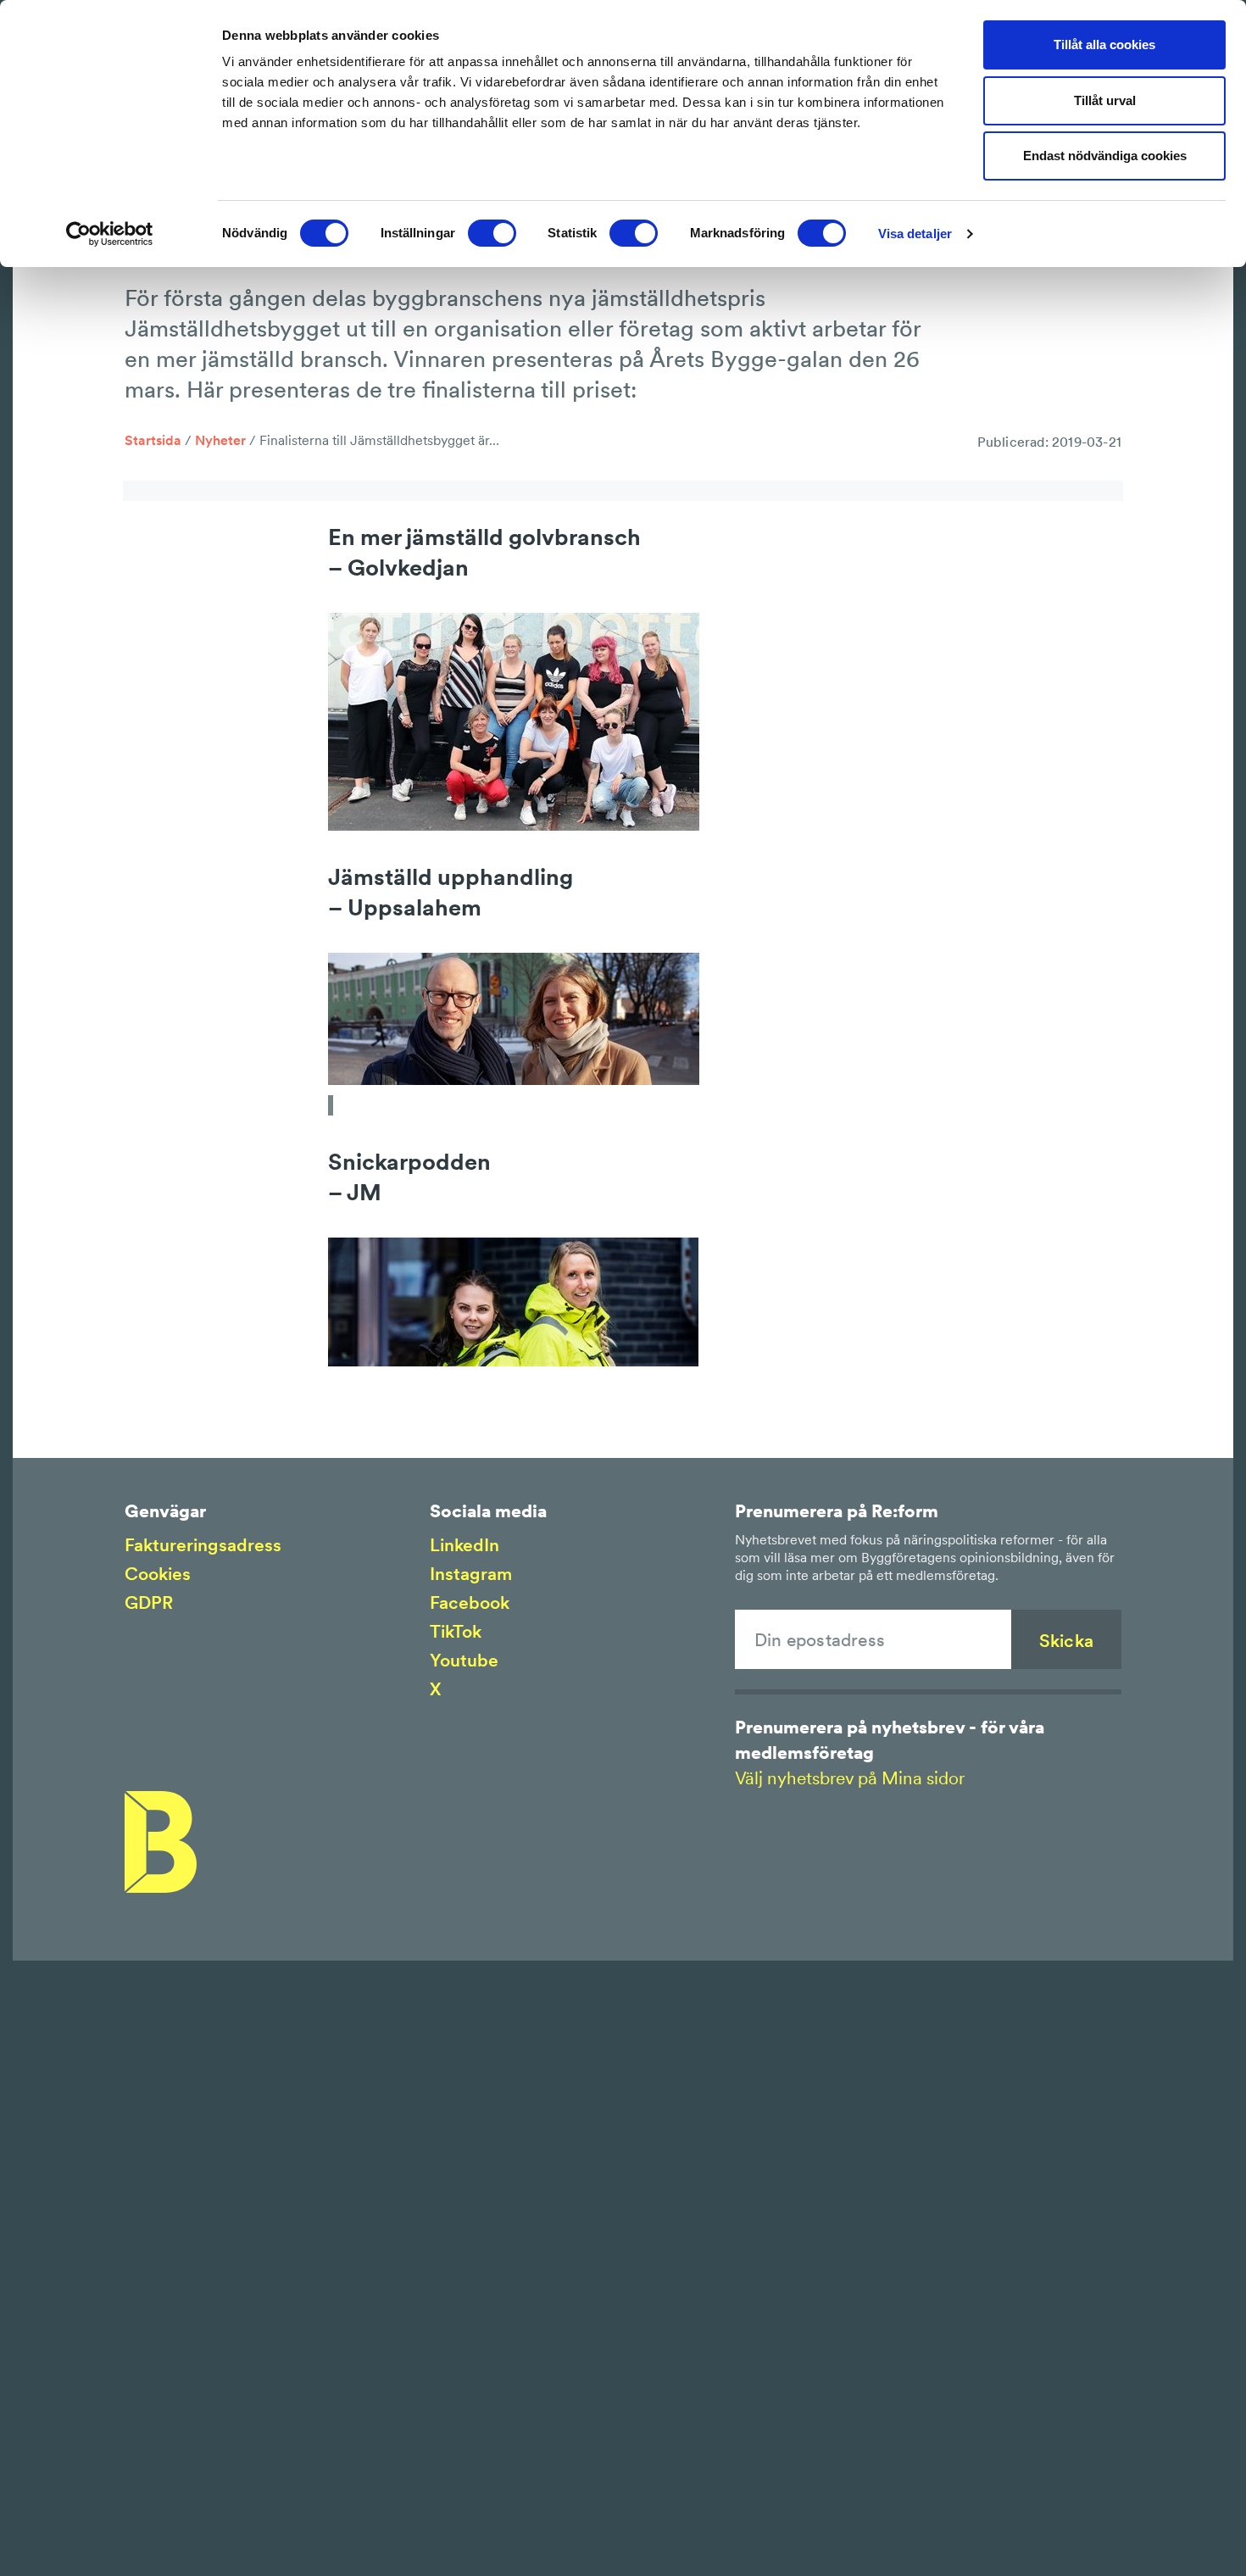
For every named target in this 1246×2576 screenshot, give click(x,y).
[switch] (492, 233)
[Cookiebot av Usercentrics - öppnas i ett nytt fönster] (110, 234)
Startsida (153, 440)
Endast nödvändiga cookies (1105, 156)
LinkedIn (464, 1545)
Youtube (464, 1660)
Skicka (1066, 1641)
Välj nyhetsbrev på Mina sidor (850, 1778)
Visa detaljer (915, 234)
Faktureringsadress (203, 1545)
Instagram (471, 1574)
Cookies (158, 1574)
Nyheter (220, 440)
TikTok (456, 1631)
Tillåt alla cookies (1104, 45)
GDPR (149, 1602)
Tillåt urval (1105, 100)
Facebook (470, 1602)
